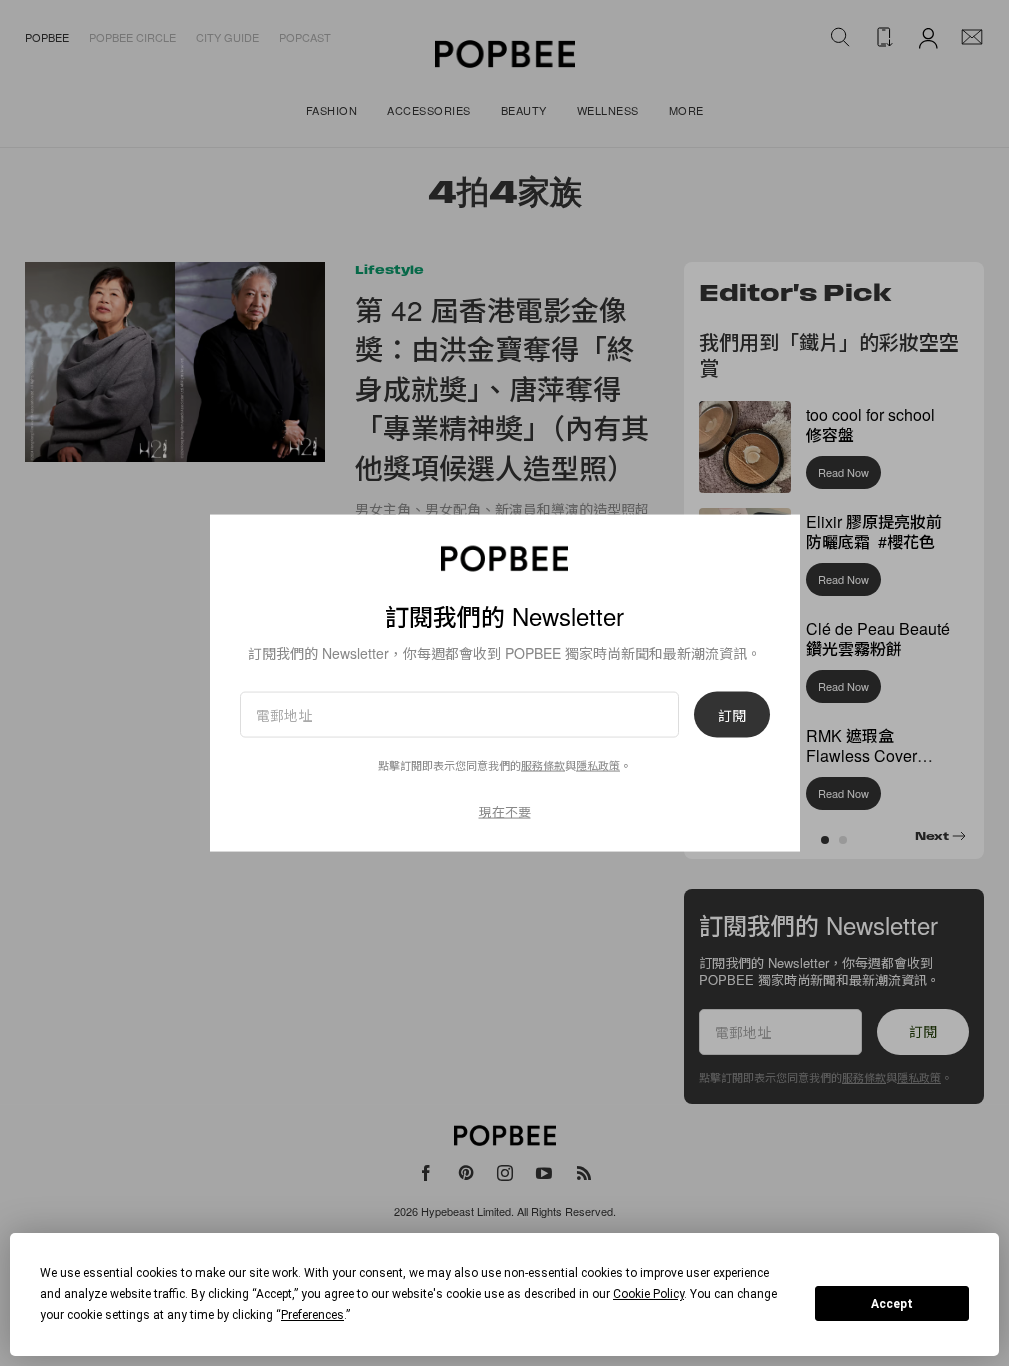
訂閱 (732, 715)
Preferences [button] (312, 1315)
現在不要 (505, 811)
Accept (892, 1304)
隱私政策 (598, 765)
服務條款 (543, 765)
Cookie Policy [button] (648, 1294)
